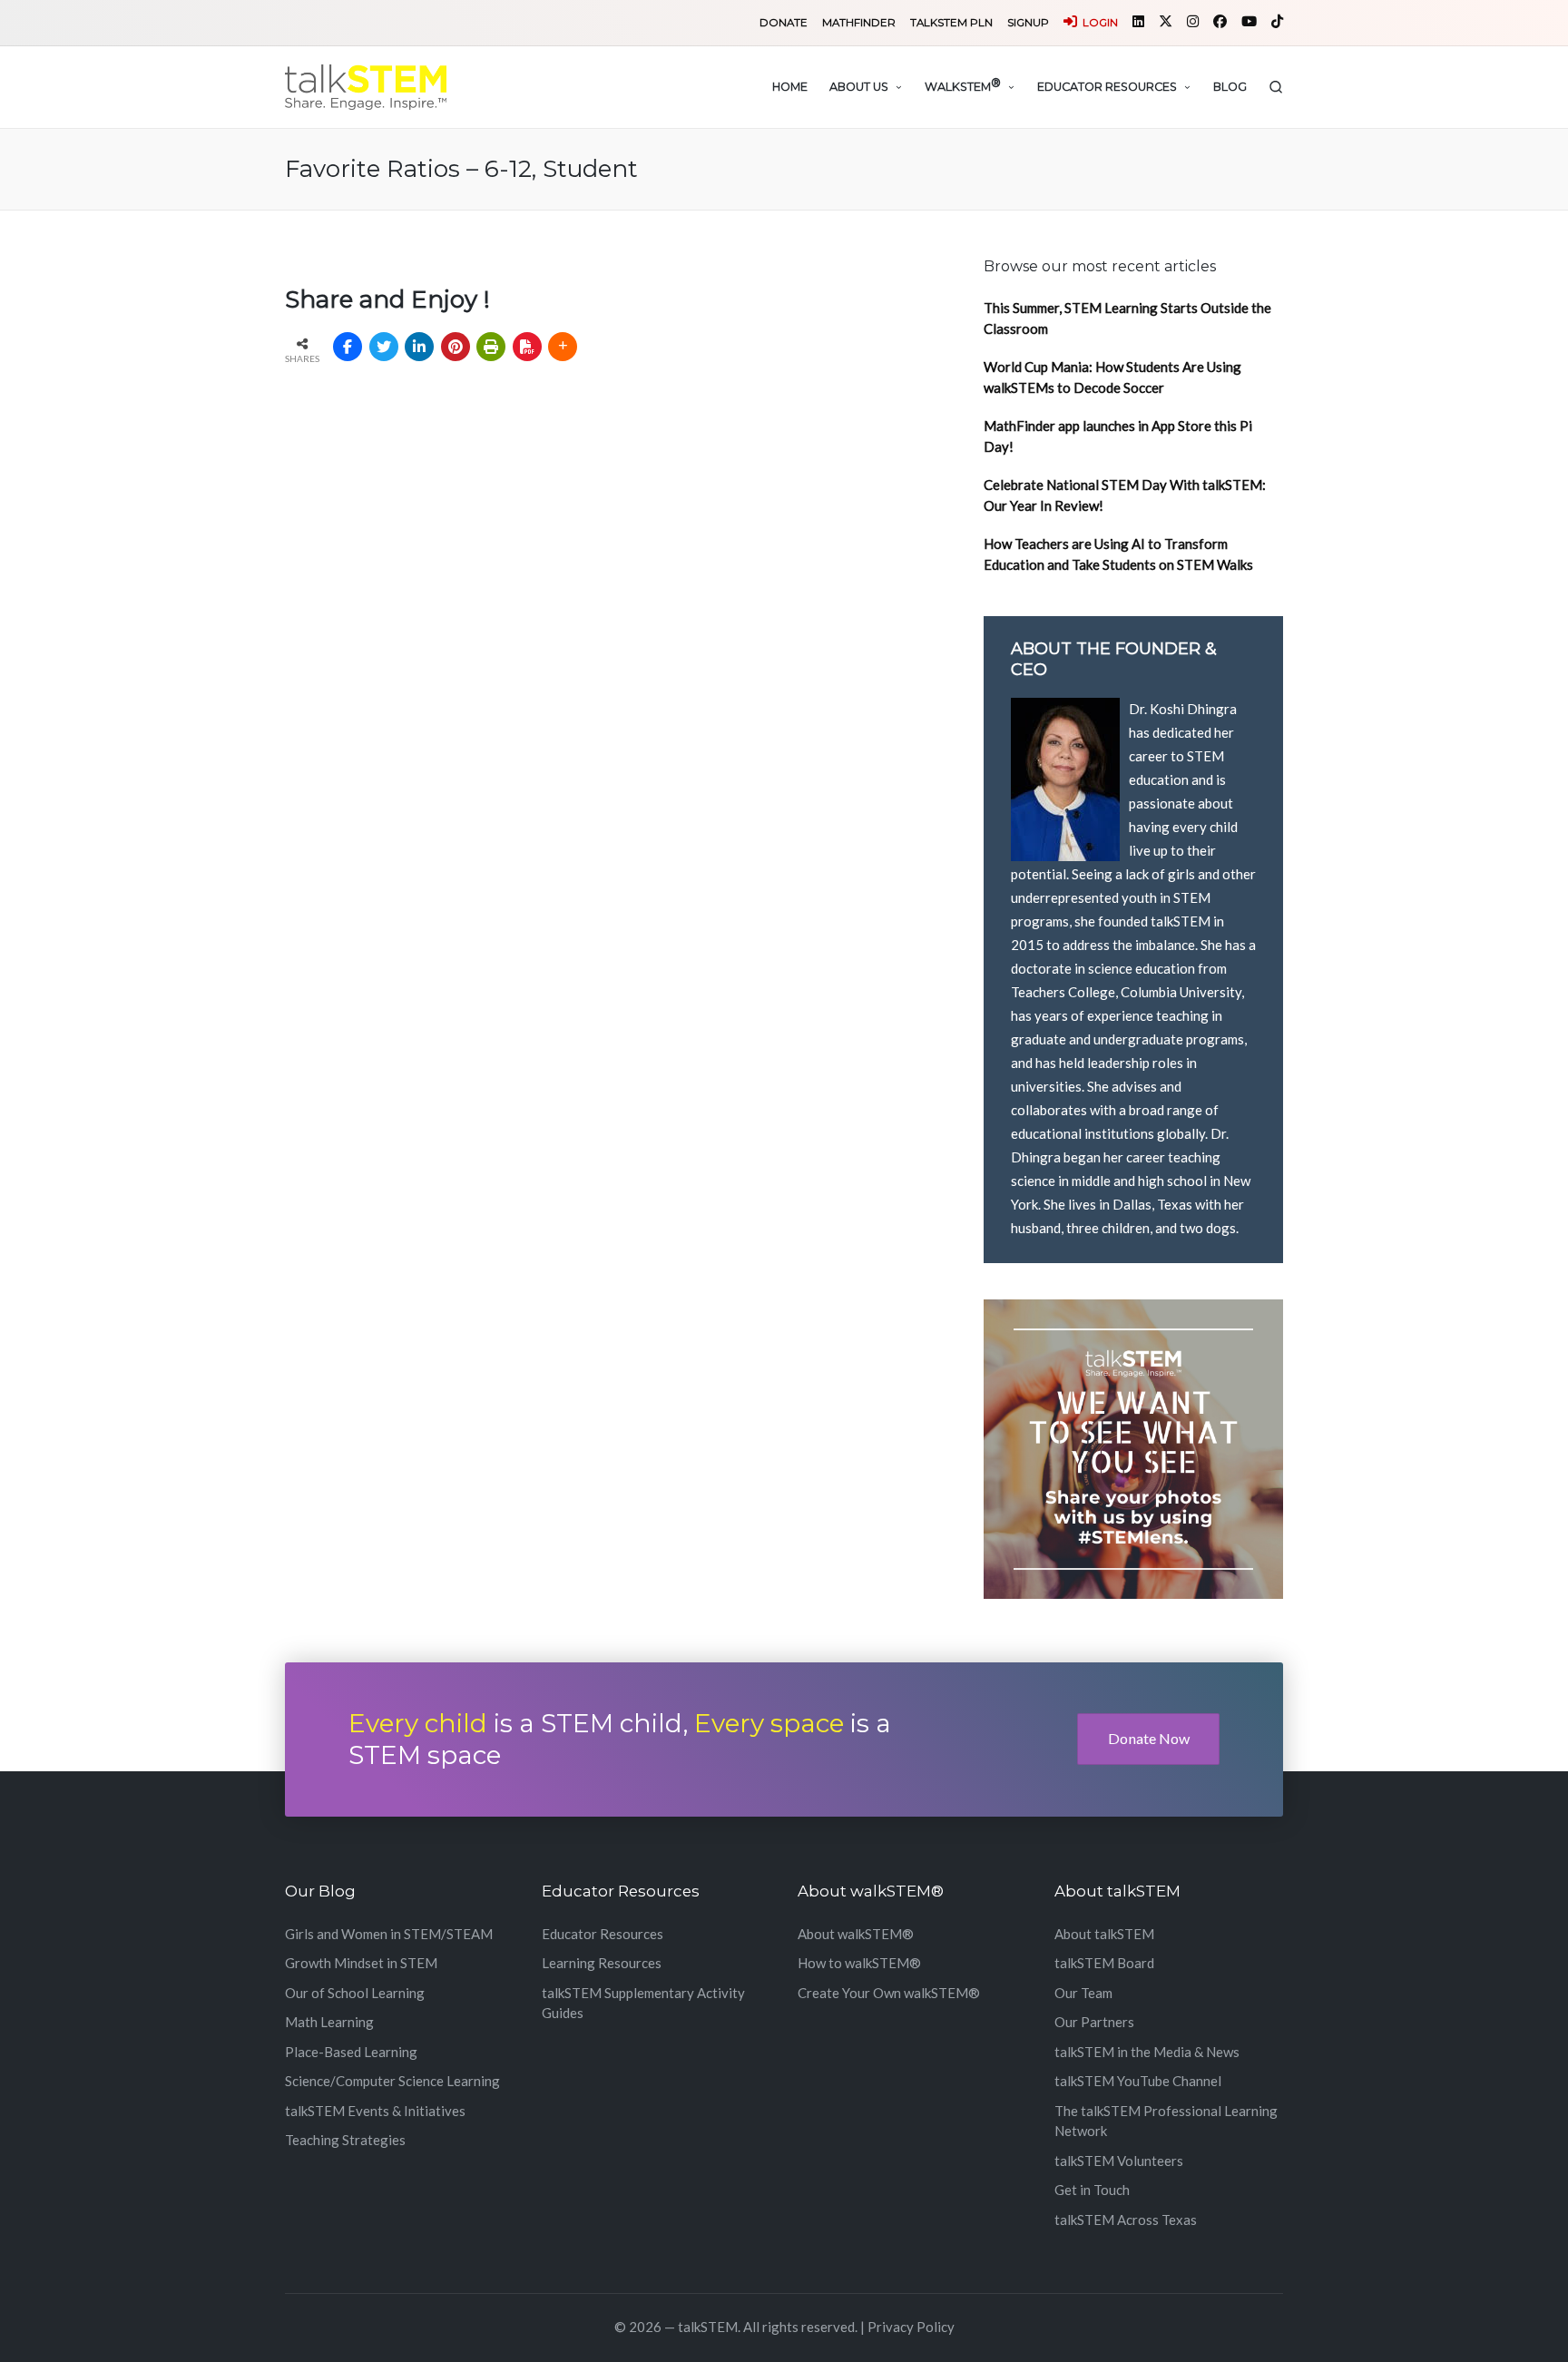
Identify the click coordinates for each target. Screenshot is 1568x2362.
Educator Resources (603, 1934)
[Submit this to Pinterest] (456, 347)
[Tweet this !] (384, 347)
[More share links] (563, 347)
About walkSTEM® (856, 1934)
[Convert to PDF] (527, 347)
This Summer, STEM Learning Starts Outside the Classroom (1127, 318)
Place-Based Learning (351, 2052)
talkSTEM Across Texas (1126, 2220)
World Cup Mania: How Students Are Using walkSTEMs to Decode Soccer (1112, 377)
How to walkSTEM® (859, 1963)
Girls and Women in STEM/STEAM (389, 1934)
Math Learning (329, 2022)
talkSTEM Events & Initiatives (375, 2111)
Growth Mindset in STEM (361, 1963)
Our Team (1083, 1993)
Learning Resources (602, 1963)
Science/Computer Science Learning (392, 2081)
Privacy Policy (911, 2327)
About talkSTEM (1104, 1934)
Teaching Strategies (345, 2140)
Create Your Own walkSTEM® (889, 1993)
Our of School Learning (355, 1993)
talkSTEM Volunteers (1119, 2161)
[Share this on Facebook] (348, 347)
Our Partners (1094, 2022)
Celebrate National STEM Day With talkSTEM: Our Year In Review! (1125, 495)
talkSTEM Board (1104, 1963)
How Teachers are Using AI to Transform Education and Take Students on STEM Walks (1118, 554)
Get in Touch (1092, 2190)
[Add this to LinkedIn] (419, 347)
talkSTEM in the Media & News (1147, 2052)
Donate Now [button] (1149, 1738)
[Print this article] (491, 347)
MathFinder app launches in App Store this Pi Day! (1118, 436)
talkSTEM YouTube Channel (1138, 2081)
